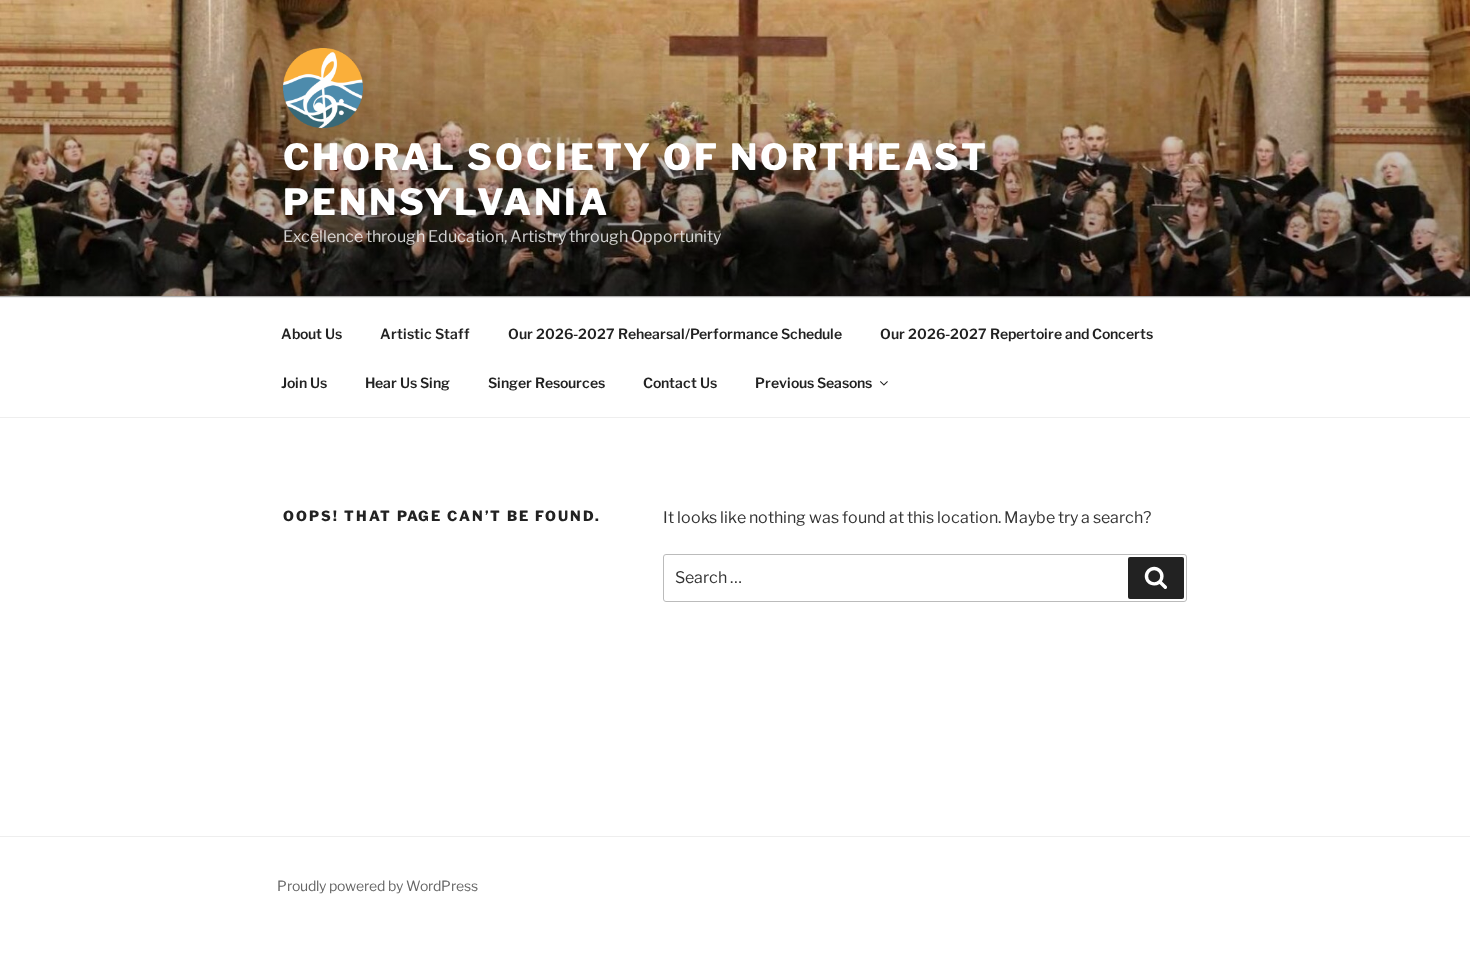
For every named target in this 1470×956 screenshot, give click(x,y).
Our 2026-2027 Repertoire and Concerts (1016, 333)
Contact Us (680, 382)
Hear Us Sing (407, 382)
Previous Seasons (813, 382)
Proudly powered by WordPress (377, 885)
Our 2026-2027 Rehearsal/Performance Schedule (675, 333)
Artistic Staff (425, 333)
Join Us (304, 382)
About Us (311, 333)
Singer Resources (546, 382)
